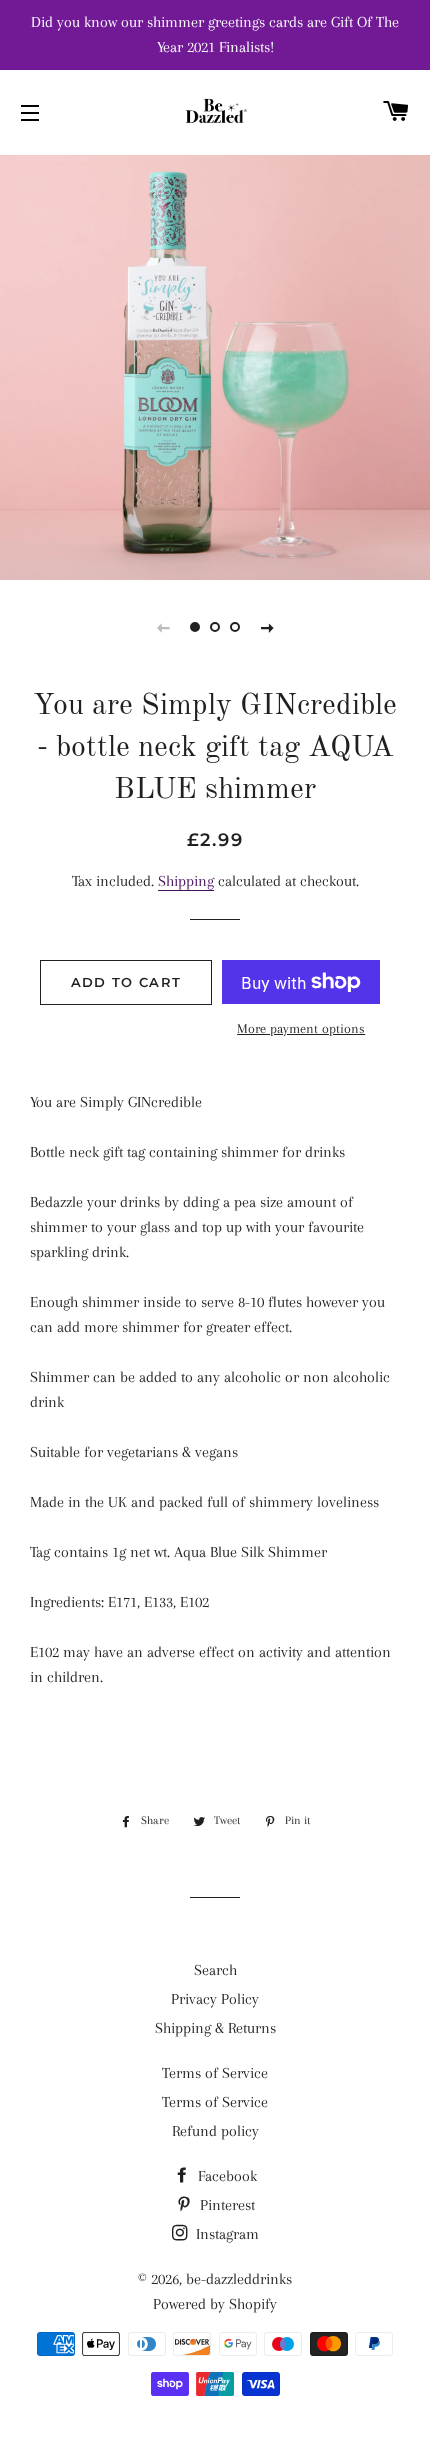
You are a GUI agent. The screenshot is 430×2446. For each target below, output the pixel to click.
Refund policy (215, 2131)
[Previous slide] (163, 627)
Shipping (186, 881)
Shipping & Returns (215, 2028)
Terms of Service (215, 2073)
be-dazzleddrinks (239, 2279)
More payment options (301, 1028)
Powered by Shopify (215, 2304)
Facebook (225, 2176)
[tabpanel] (215, 365)
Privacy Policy (215, 1999)
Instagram (225, 2234)
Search (215, 1970)
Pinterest (225, 2205)
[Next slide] (267, 627)
